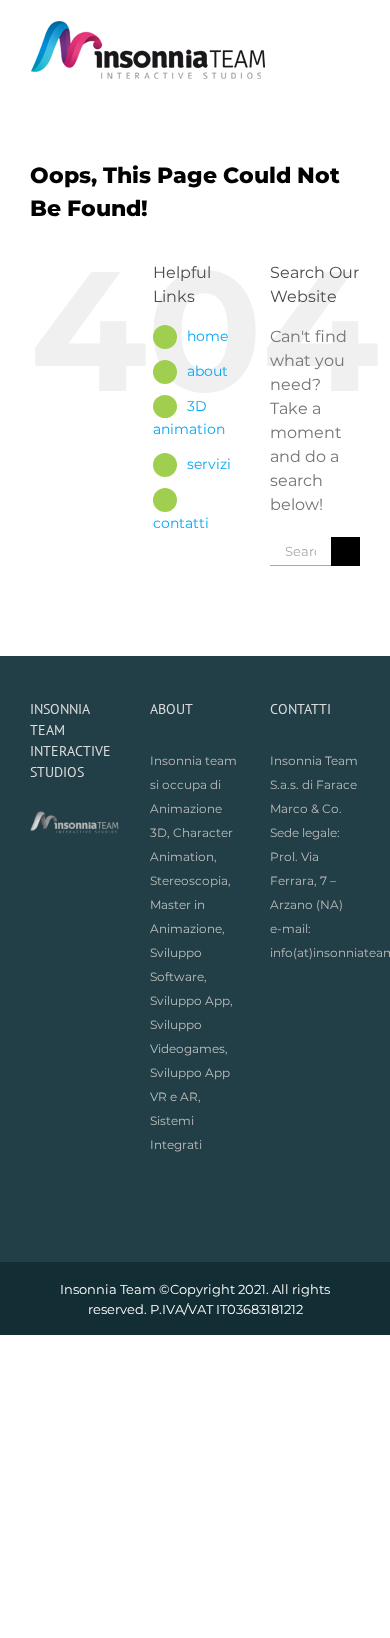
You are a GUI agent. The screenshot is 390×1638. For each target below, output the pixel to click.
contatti (181, 523)
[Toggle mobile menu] (352, 30)
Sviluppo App (190, 1000)
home (207, 336)
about (207, 371)
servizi (209, 464)
